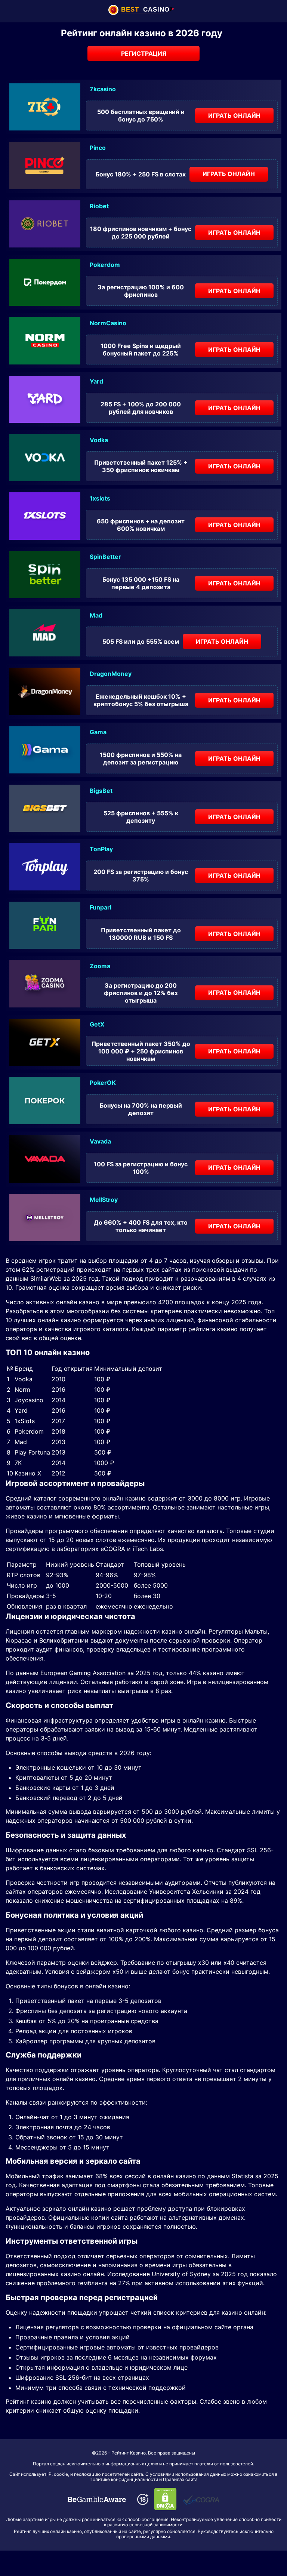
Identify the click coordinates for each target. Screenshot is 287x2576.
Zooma (100, 966)
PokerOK (103, 1083)
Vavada (100, 1141)
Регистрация (144, 53)
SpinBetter (105, 557)
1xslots (100, 498)
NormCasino (108, 323)
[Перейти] (97, 2499)
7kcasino (103, 89)
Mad (96, 615)
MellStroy (104, 1200)
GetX (97, 1024)
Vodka (99, 440)
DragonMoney (111, 674)
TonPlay (101, 849)
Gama (98, 732)
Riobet (99, 206)
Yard (96, 381)
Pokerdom (105, 265)
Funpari (101, 907)
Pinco (98, 148)
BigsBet (101, 791)
